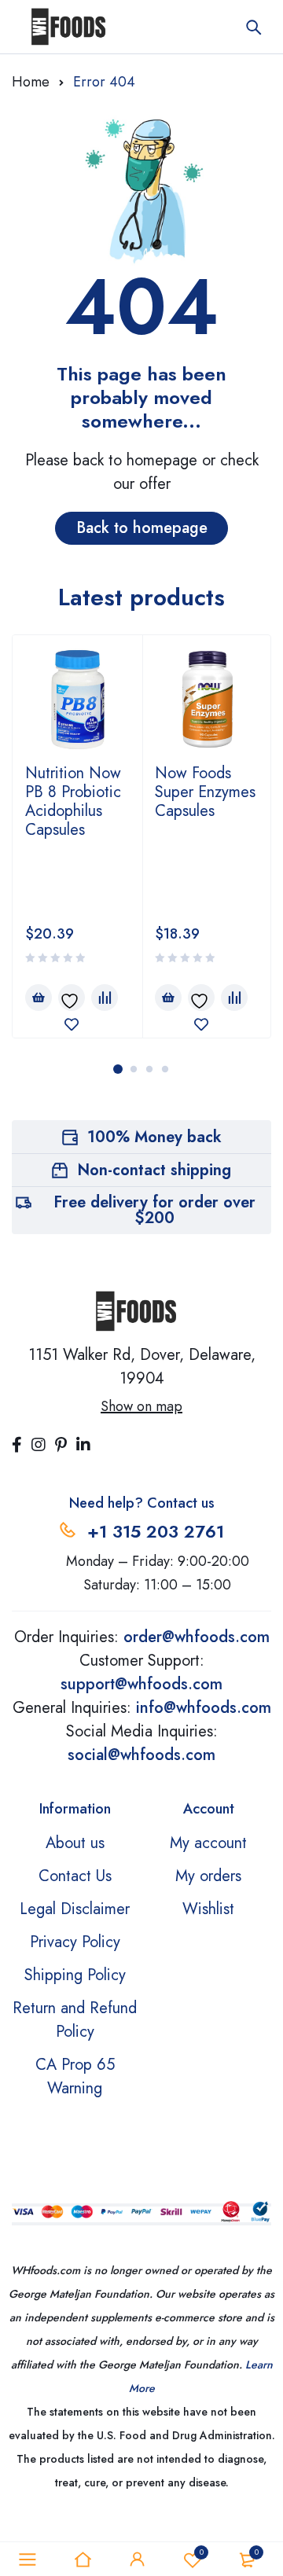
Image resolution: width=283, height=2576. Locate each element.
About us (75, 1843)
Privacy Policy (75, 1942)
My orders (208, 1876)
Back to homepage (142, 528)
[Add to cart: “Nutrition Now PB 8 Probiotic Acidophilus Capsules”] (39, 998)
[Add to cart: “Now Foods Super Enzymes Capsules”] (168, 998)
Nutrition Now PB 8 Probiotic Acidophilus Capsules (73, 801)
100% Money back (154, 1137)
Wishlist (208, 1909)
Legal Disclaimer (75, 1909)
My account (208, 1843)
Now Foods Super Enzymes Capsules (205, 792)
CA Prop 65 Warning (75, 2076)
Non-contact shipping (154, 1170)
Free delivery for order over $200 (154, 1210)
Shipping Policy (75, 1975)
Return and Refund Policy (75, 2020)
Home (31, 82)
